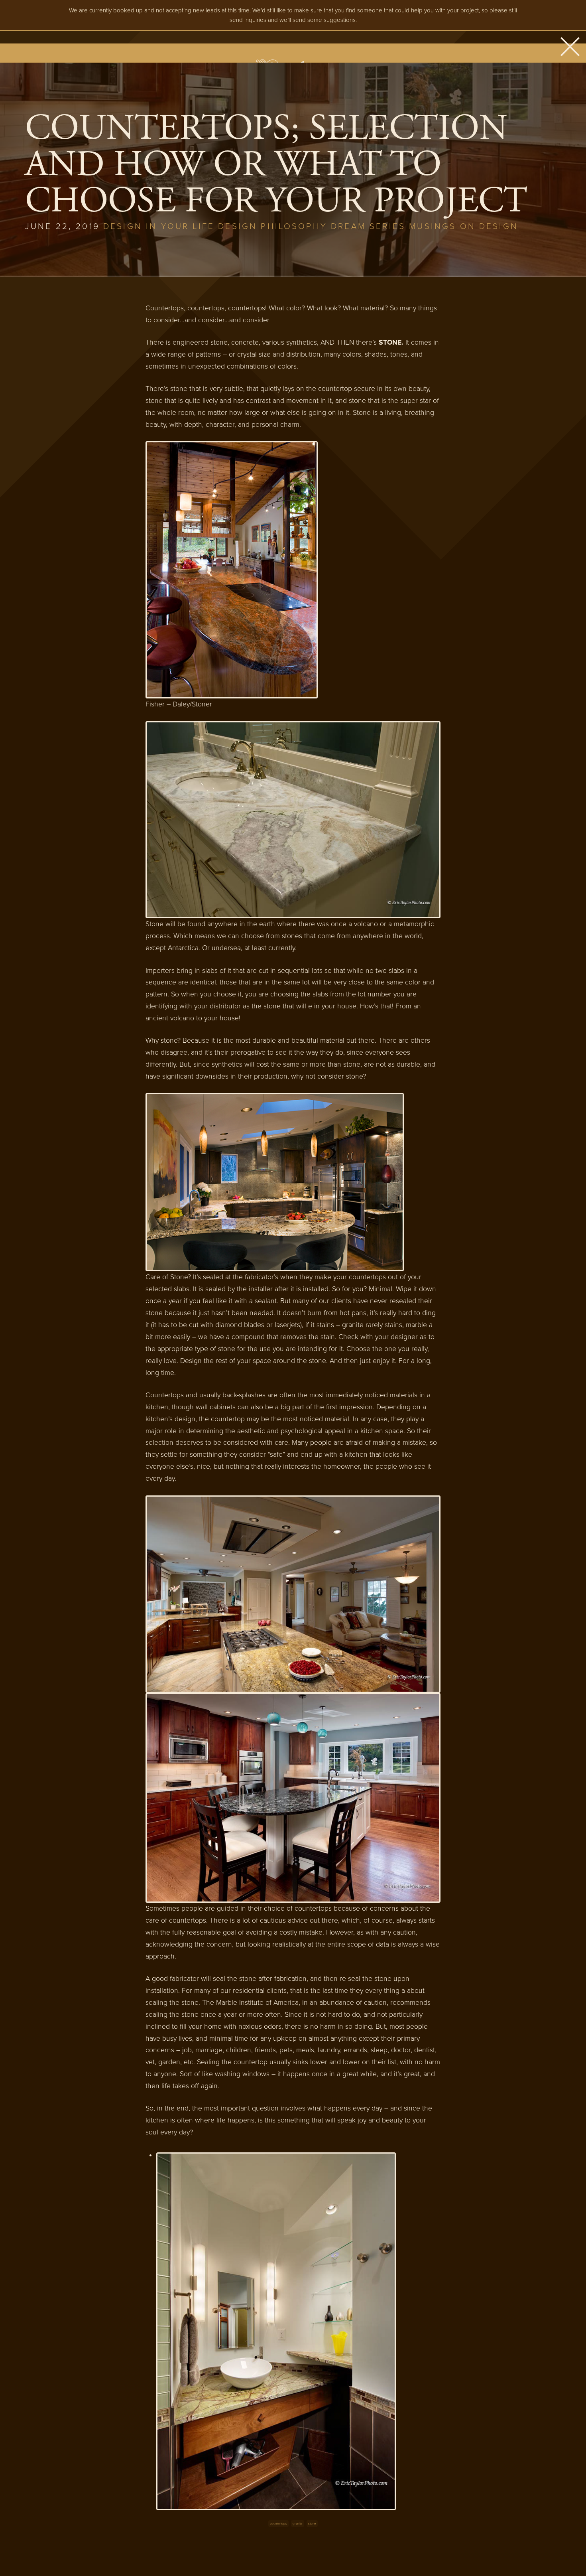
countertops (278, 2524)
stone (312, 2524)
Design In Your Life (159, 226)
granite (298, 2524)
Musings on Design (464, 226)
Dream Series (368, 226)
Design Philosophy (273, 226)
